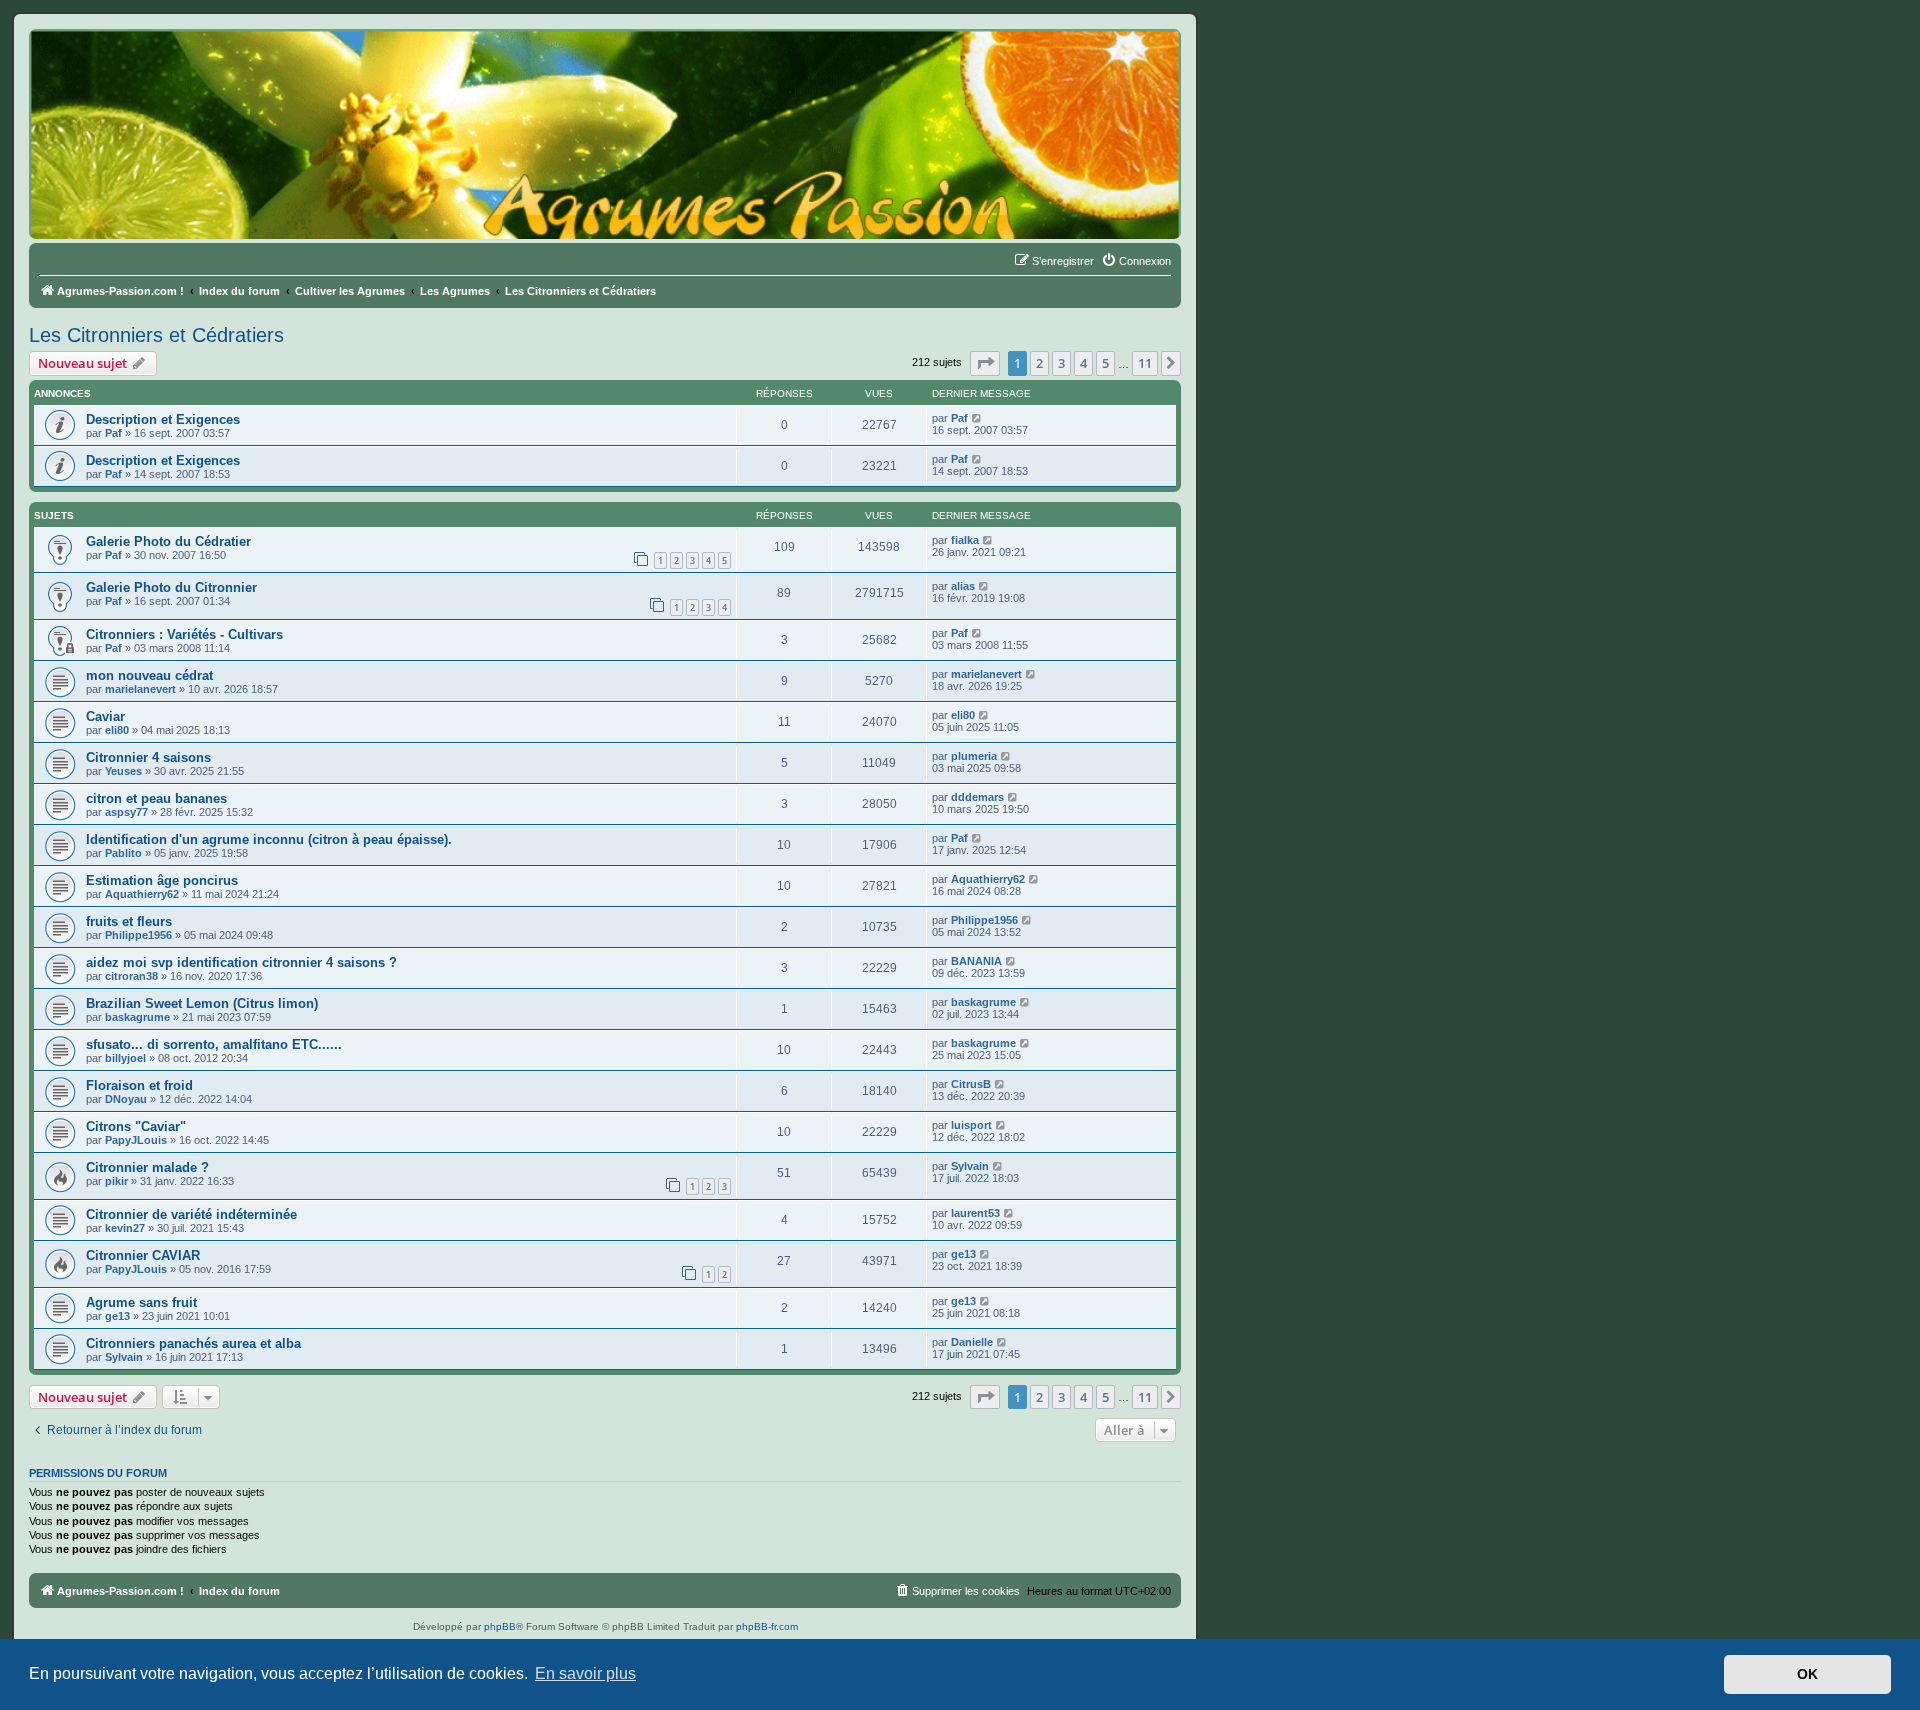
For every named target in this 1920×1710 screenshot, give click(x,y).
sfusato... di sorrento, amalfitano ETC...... (214, 1044)
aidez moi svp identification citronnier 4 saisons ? (241, 962)
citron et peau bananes (156, 798)
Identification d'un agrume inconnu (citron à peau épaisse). (269, 839)
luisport (971, 1125)
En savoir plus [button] (585, 1673)
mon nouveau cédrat (149, 675)
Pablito (123, 853)
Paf (113, 433)
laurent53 (975, 1213)
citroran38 (131, 976)
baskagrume (137, 1017)
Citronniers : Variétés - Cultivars (184, 634)
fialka (965, 540)
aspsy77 (126, 812)
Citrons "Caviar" (136, 1126)
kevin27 (125, 1228)
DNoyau (126, 1099)
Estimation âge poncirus (162, 880)
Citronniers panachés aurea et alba (193, 1343)
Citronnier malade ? (147, 1167)
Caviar (105, 716)
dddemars (977, 797)
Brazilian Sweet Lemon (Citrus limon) (202, 1003)
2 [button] (1039, 363)
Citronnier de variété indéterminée (191, 1214)
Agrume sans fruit (141, 1302)
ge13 (963, 1254)
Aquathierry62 (142, 894)
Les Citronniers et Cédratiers (156, 335)
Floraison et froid (139, 1085)
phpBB (500, 1626)
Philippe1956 (138, 935)
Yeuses (123, 771)
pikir (116, 1181)
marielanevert (140, 689)
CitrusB (971, 1084)
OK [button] (1807, 1674)
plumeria (974, 756)
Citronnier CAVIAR (143, 1255)
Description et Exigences (163, 419)
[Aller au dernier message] (977, 418)
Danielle (972, 1342)
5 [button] (1105, 363)
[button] (985, 363)
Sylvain (970, 1166)
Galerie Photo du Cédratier (168, 541)
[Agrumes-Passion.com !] (120, 66)
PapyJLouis (136, 1140)
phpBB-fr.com (767, 1626)
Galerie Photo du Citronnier (171, 587)
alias (963, 586)
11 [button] (1145, 363)
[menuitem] (1136, 261)
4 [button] (1083, 363)
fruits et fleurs (129, 921)
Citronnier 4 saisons (148, 757)
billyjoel (125, 1058)
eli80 (117, 730)
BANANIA (976, 961)
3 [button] (1061, 363)
